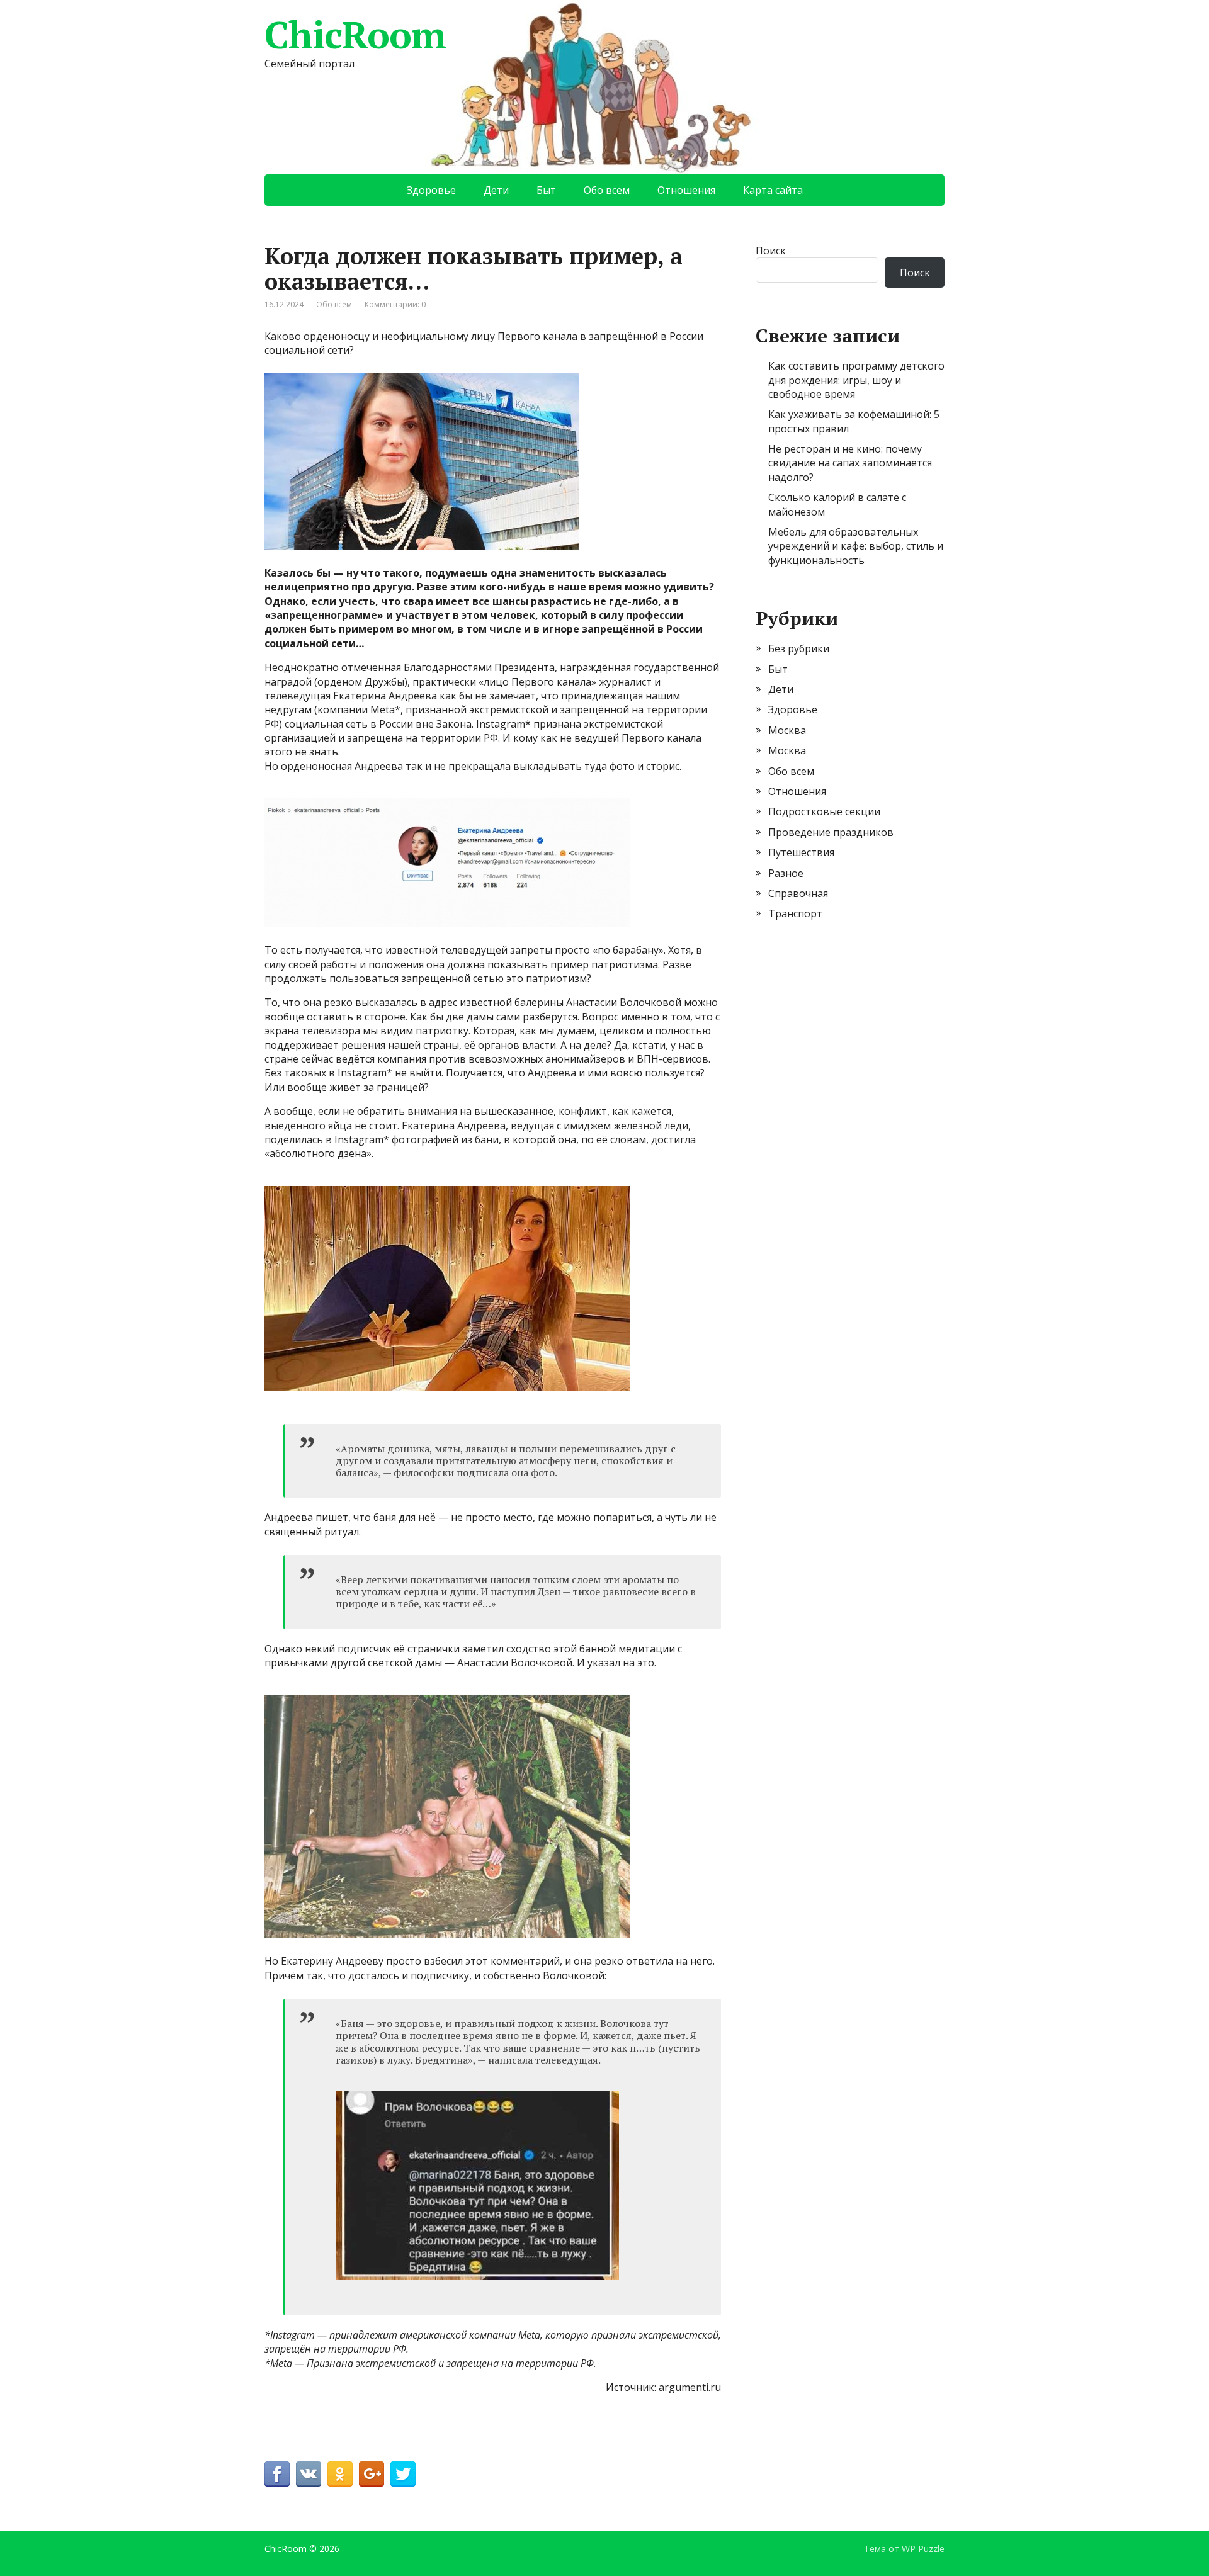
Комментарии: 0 (395, 304)
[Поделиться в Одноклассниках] (340, 2474)
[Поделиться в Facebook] (277, 2474)
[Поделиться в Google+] (372, 2474)
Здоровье (431, 190)
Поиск (771, 251)
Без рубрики (799, 648)
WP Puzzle (923, 2549)
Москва (787, 730)
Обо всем (607, 190)
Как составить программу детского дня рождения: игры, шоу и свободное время (856, 380)
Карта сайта (773, 190)
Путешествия (801, 852)
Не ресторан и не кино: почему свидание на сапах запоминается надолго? (850, 463)
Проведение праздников (831, 832)
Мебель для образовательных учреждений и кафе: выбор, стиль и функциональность (856, 546)
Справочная (798, 893)
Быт (546, 190)
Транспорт (795, 913)
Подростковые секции (824, 811)
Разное (786, 873)
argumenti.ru (690, 2387)
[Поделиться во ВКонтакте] (309, 2474)
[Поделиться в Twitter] (403, 2474)
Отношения (686, 190)
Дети (496, 190)
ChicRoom (355, 35)
